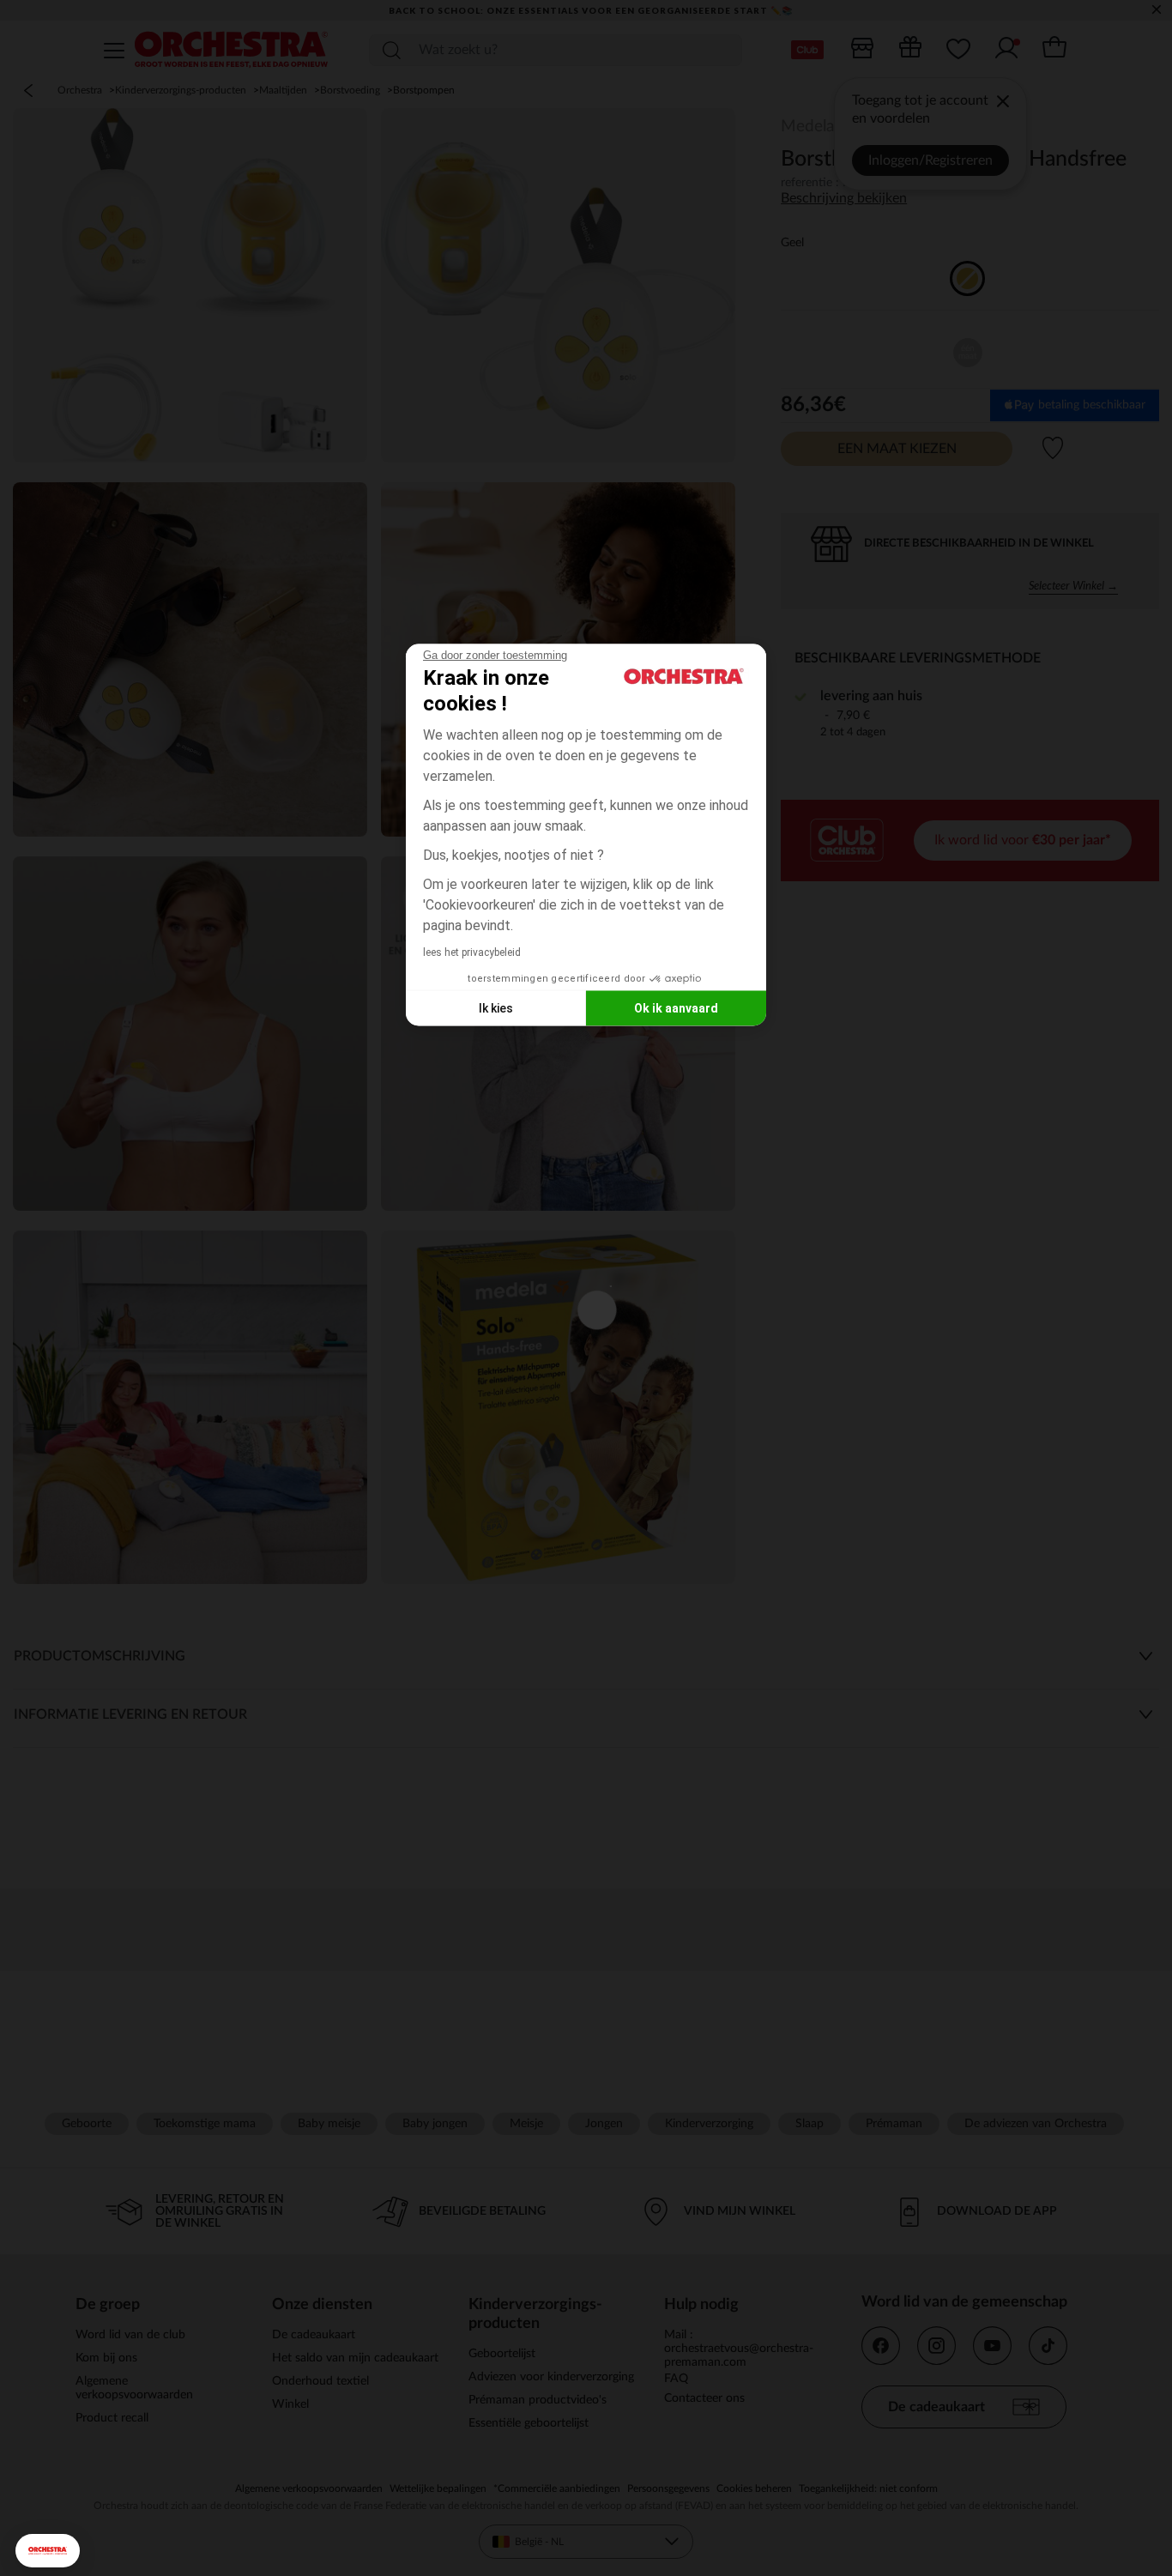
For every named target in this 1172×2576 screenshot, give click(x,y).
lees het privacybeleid (472, 952)
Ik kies (496, 1007)
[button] (48, 2551)
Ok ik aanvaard (676, 1007)
